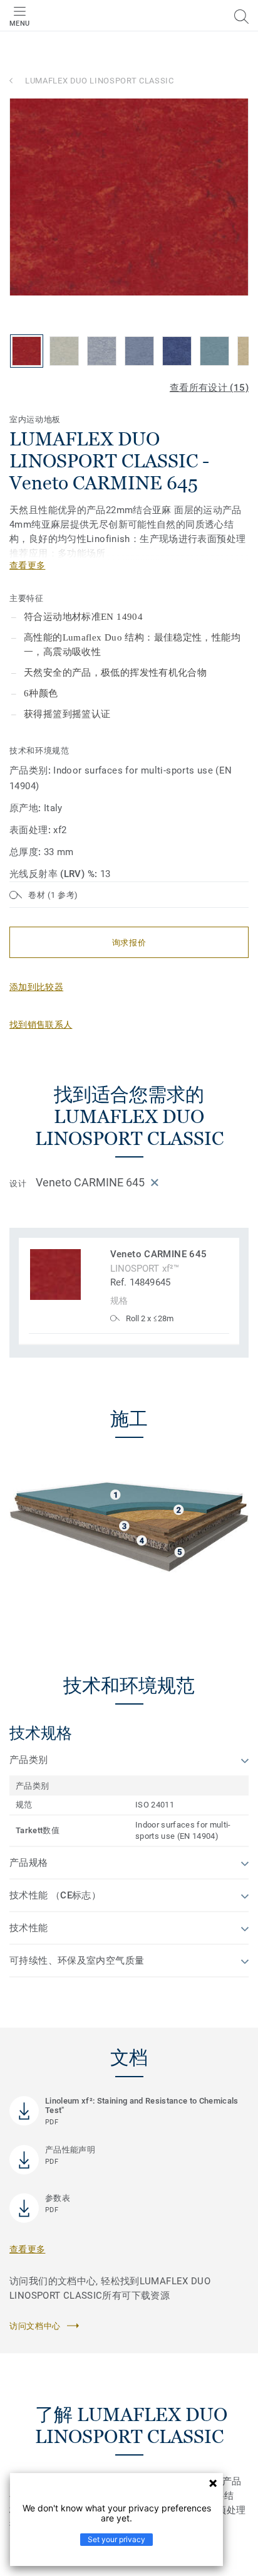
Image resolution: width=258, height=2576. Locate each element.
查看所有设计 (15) (209, 388)
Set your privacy (116, 2539)
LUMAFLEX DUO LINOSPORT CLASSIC (100, 81)
